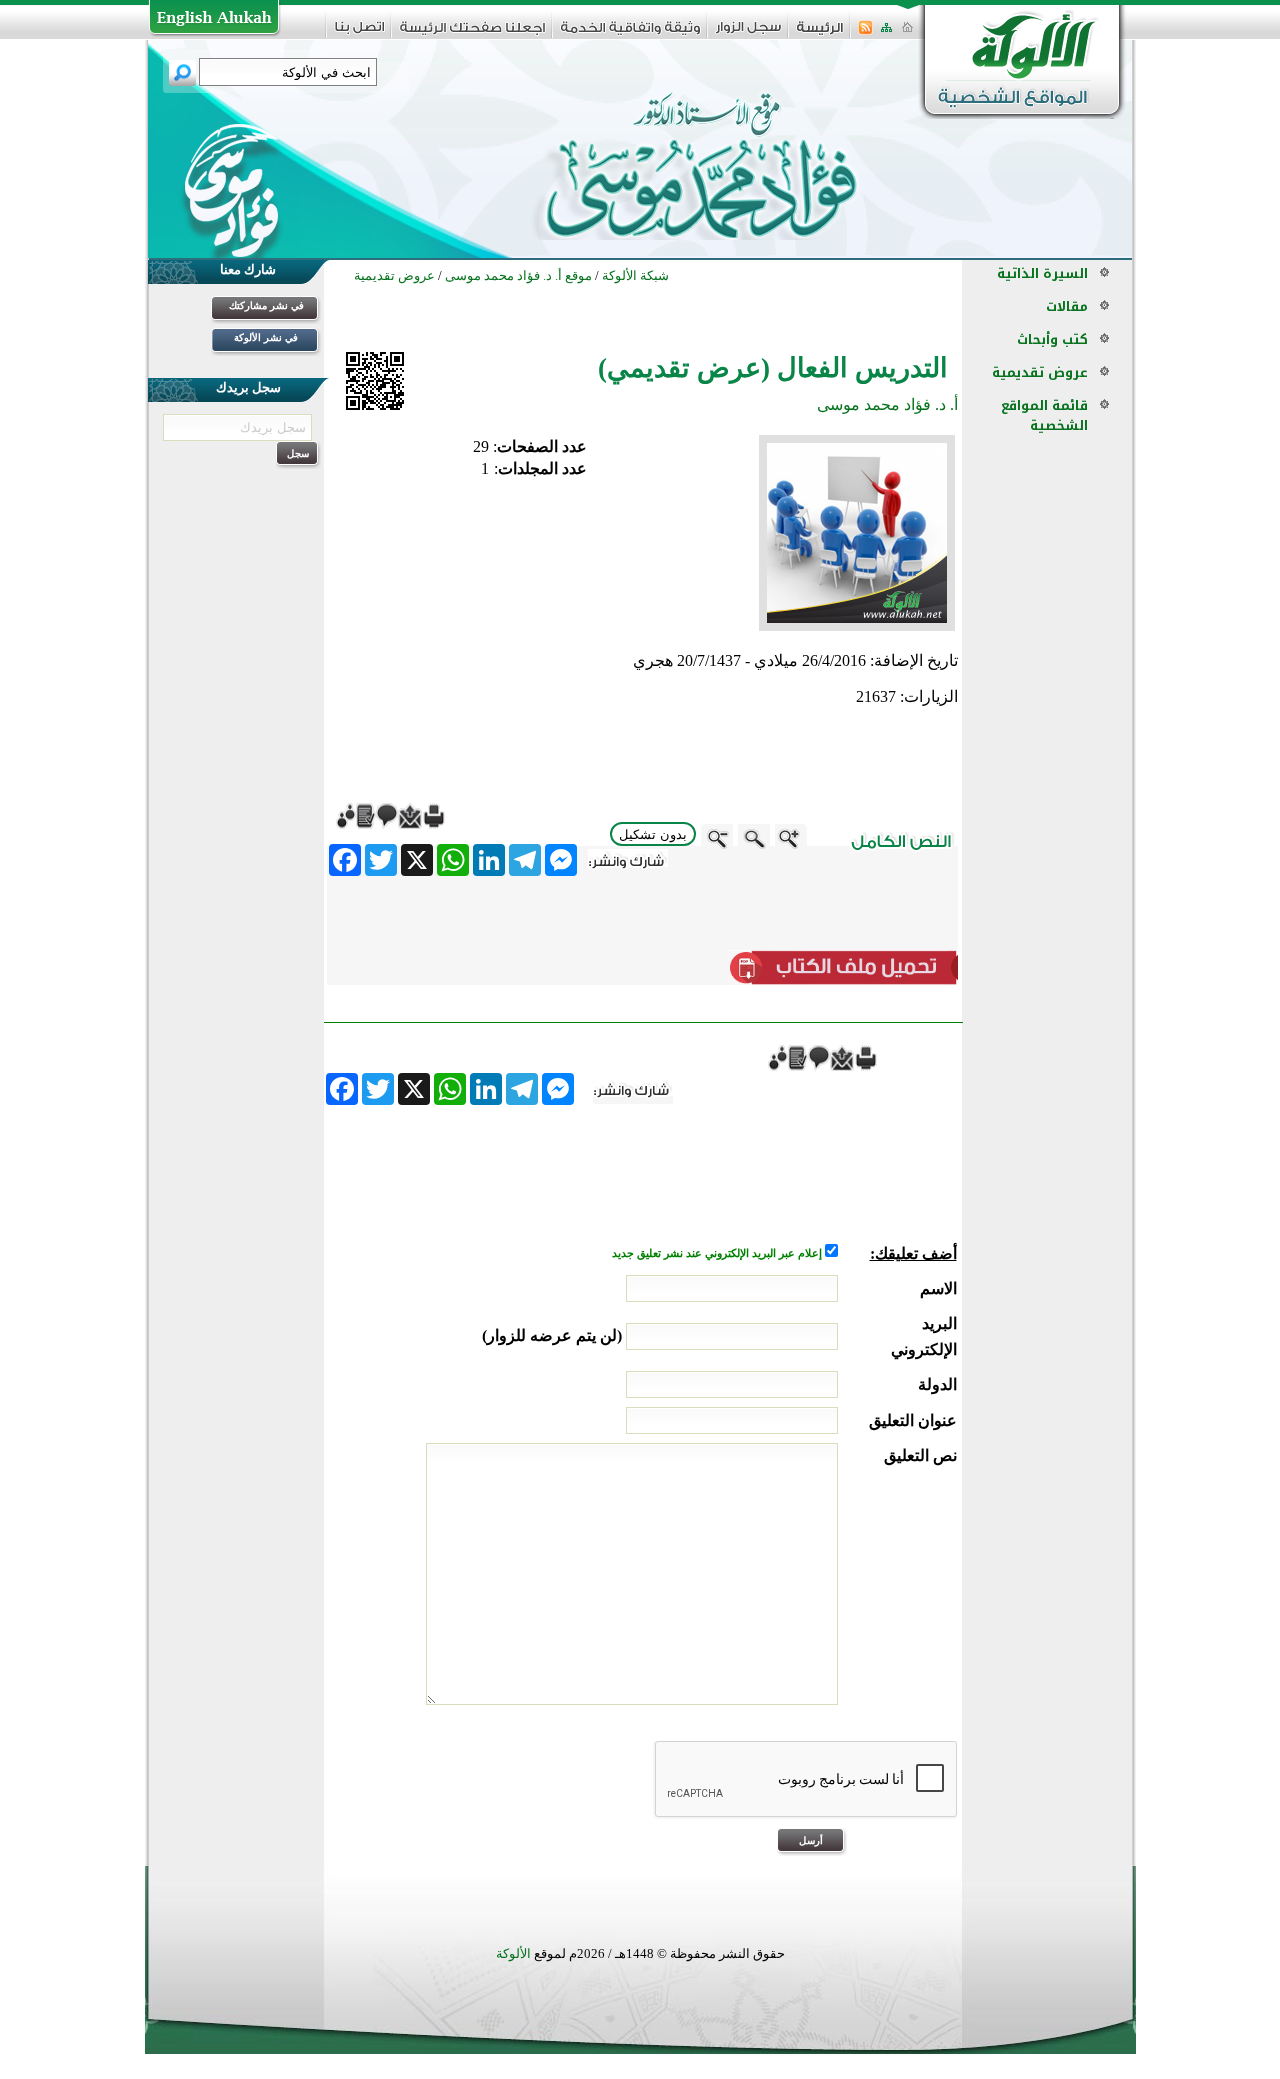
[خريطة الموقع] (886, 33)
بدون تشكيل (653, 834)
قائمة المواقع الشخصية (1044, 415)
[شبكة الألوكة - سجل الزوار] (748, 33)
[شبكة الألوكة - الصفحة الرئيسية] (820, 34)
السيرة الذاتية (1042, 273)
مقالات (1067, 306)
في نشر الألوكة (266, 337)
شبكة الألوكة (635, 275)
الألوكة (513, 1953)
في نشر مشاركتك (266, 305)
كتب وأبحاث (1052, 339)
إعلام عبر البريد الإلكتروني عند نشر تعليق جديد (718, 1253)
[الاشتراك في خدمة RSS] (865, 33)
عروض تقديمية (1040, 372)
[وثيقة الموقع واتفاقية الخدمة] (630, 34)
